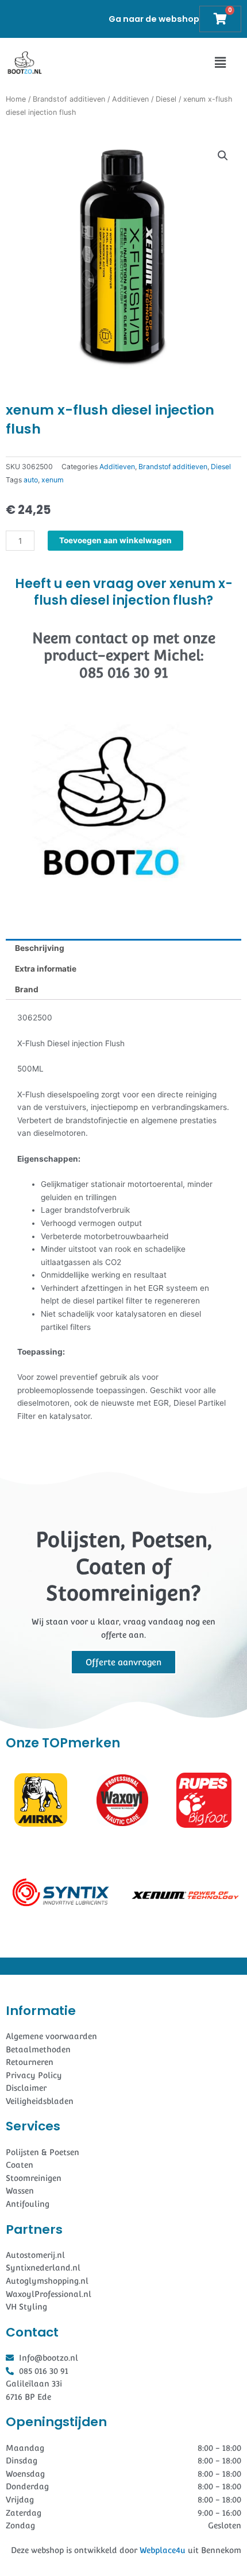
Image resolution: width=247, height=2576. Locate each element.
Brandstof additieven (69, 99)
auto (31, 480)
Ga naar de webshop (154, 19)
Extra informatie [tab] (46, 969)
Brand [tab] (27, 989)
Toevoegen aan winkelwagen (115, 540)
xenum (53, 480)
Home (16, 99)
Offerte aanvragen (123, 1662)
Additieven (130, 99)
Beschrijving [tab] (40, 948)
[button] (220, 63)
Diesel (166, 99)
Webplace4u (163, 2550)
